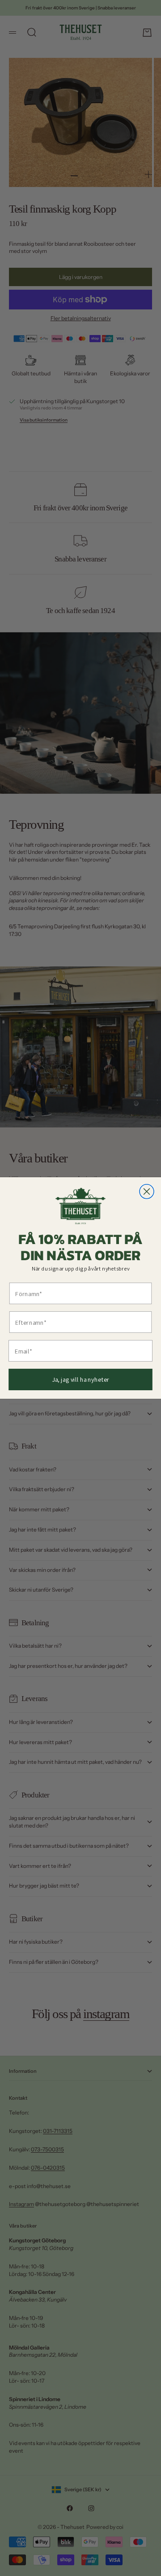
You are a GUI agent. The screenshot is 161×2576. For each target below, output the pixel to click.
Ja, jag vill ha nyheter (81, 1379)
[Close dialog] (147, 1192)
